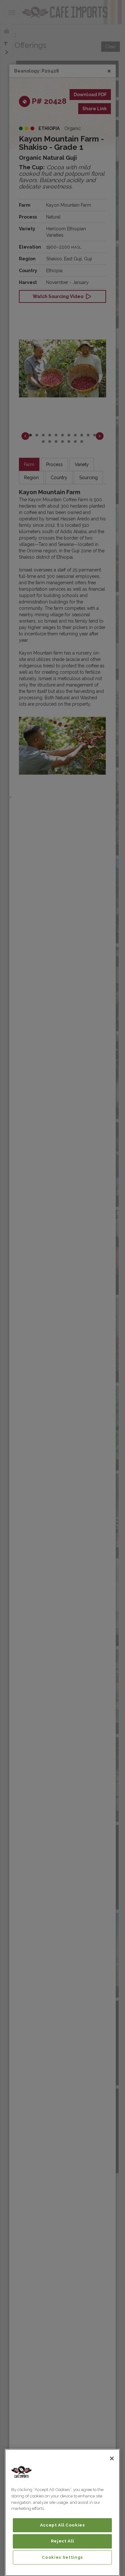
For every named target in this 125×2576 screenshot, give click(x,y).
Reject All (63, 2541)
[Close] (112, 2458)
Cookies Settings (62, 2557)
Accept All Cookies (63, 2525)
